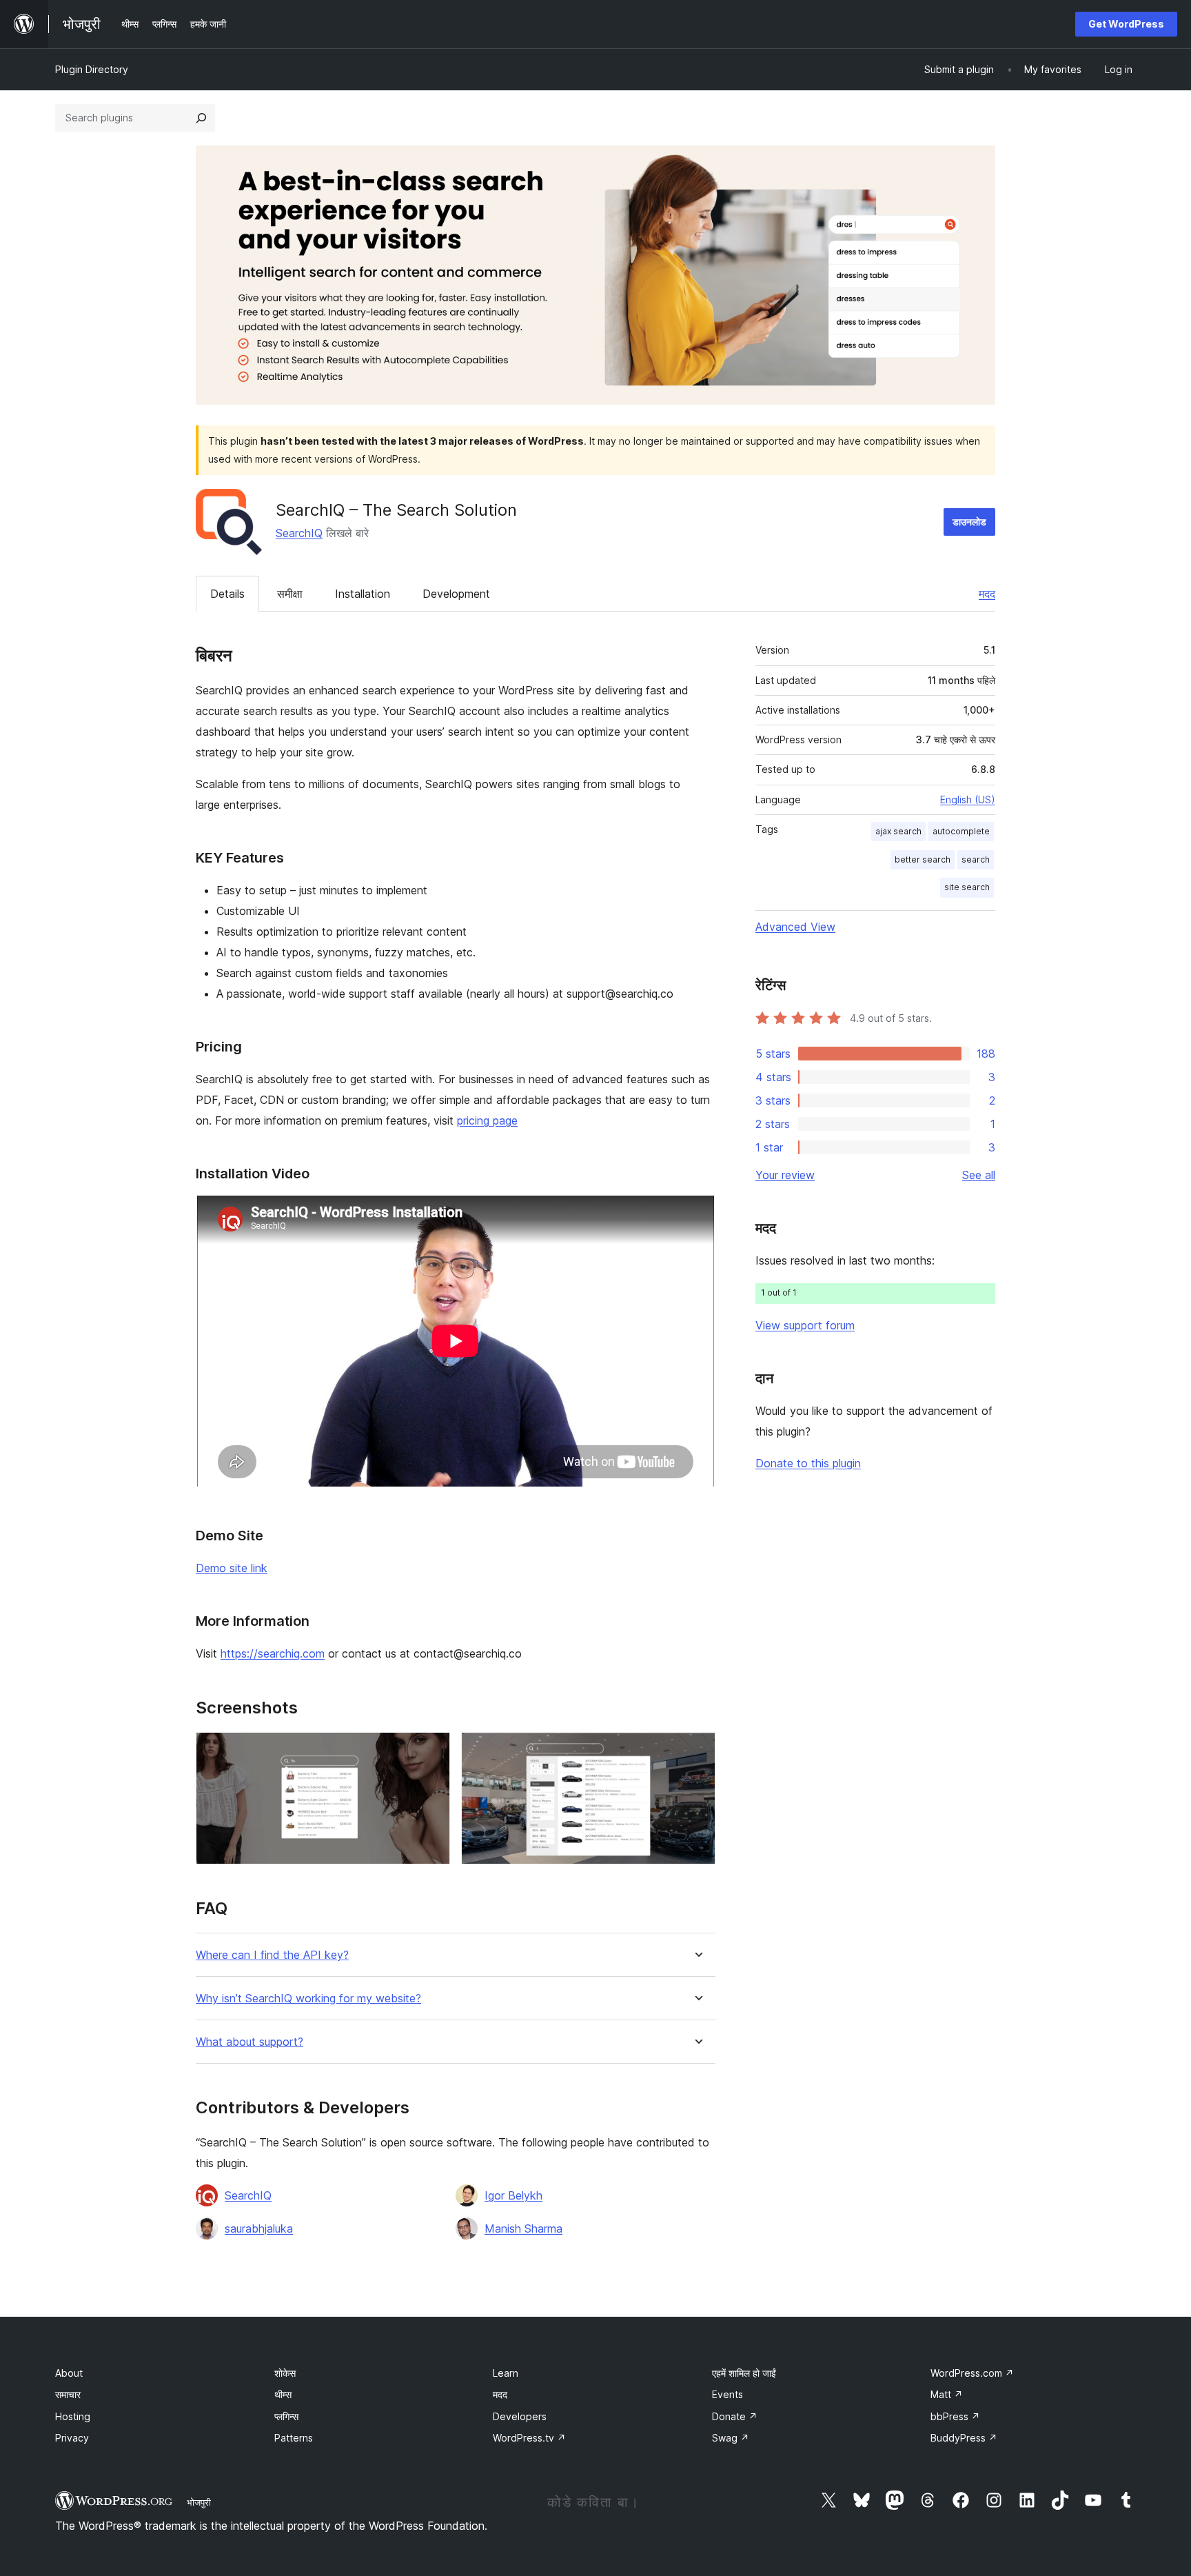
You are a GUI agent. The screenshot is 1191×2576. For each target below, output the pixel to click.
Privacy (72, 2438)
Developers (520, 2416)
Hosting (73, 2416)
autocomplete (961, 831)
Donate (735, 2416)
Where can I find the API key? (272, 1955)
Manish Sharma (523, 2228)
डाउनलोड (969, 522)
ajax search (898, 831)
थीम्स (283, 2394)
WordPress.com (972, 2373)
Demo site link (232, 1568)
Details (227, 594)
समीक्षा (290, 594)
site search (967, 887)
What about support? (250, 2042)
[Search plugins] (201, 118)
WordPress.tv (529, 2438)
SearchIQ (299, 533)
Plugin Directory (92, 69)
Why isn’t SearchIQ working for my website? (308, 1999)
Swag (731, 2438)
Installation (363, 594)
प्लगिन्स (286, 2416)
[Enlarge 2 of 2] (697, 1751)
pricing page (487, 1120)
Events (727, 2394)
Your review (785, 1175)
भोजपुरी (199, 2502)
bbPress (955, 2416)
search (976, 859)
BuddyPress (964, 2438)
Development (456, 594)
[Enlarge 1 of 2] (431, 1751)
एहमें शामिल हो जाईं (744, 2373)
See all (979, 1175)
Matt (947, 2394)
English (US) (968, 799)
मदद (987, 594)
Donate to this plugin (808, 1463)
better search (923, 859)
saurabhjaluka (259, 2228)
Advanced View (795, 927)
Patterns (294, 2438)
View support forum (805, 1325)
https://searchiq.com (273, 1653)
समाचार (68, 2394)
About (69, 2373)
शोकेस (285, 2373)
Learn (506, 2373)
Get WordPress (1126, 24)
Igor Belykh (513, 2195)
